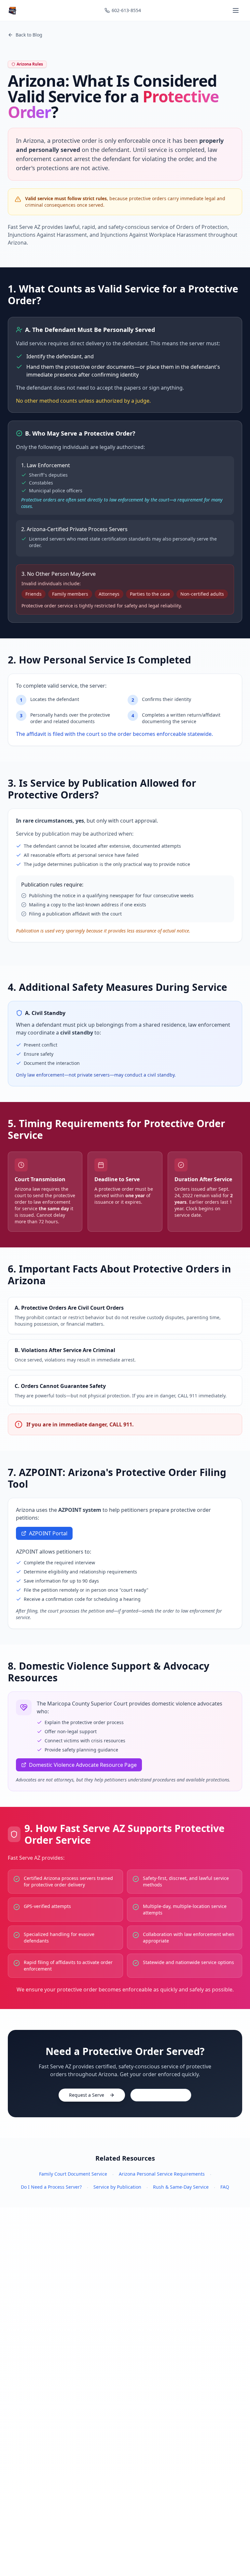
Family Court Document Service (73, 2174)
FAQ (225, 2187)
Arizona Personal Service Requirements (162, 2174)
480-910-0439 (166, 2095)
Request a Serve (87, 2095)
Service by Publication (117, 2187)
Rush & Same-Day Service (181, 2187)
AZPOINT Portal (48, 1533)
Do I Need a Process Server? (51, 2187)
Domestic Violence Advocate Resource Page (83, 1765)
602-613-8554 (126, 10)
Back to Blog (29, 35)
